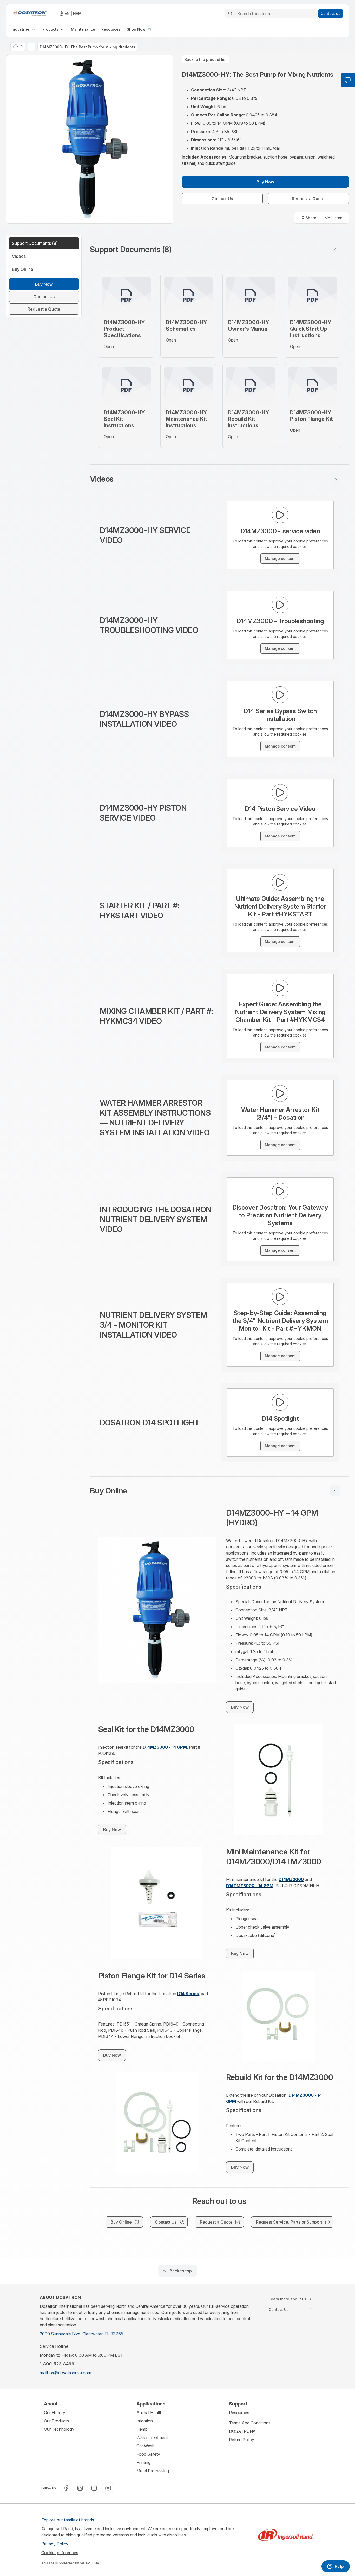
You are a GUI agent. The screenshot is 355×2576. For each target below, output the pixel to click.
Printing (143, 2462)
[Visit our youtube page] (108, 2488)
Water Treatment (152, 2437)
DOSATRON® (242, 2431)
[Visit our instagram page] (94, 2488)
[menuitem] (24, 29)
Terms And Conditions (250, 2423)
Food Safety (148, 2454)
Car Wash (146, 2446)
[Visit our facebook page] (66, 2488)
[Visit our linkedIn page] (80, 2488)
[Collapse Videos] (335, 479)
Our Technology (59, 2429)
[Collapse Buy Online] (335, 1491)
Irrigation (145, 2421)
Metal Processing (153, 2471)
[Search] (230, 14)
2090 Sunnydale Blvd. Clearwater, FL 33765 (81, 2334)
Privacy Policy (55, 2544)
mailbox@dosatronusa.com (65, 2373)
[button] (219, 249)
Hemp (142, 2429)
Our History (55, 2413)
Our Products (56, 2421)
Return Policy (242, 2440)
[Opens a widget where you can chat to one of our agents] (336, 2567)
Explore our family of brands (68, 2520)
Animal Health (149, 2413)
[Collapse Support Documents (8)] (335, 249)
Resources (239, 2413)
